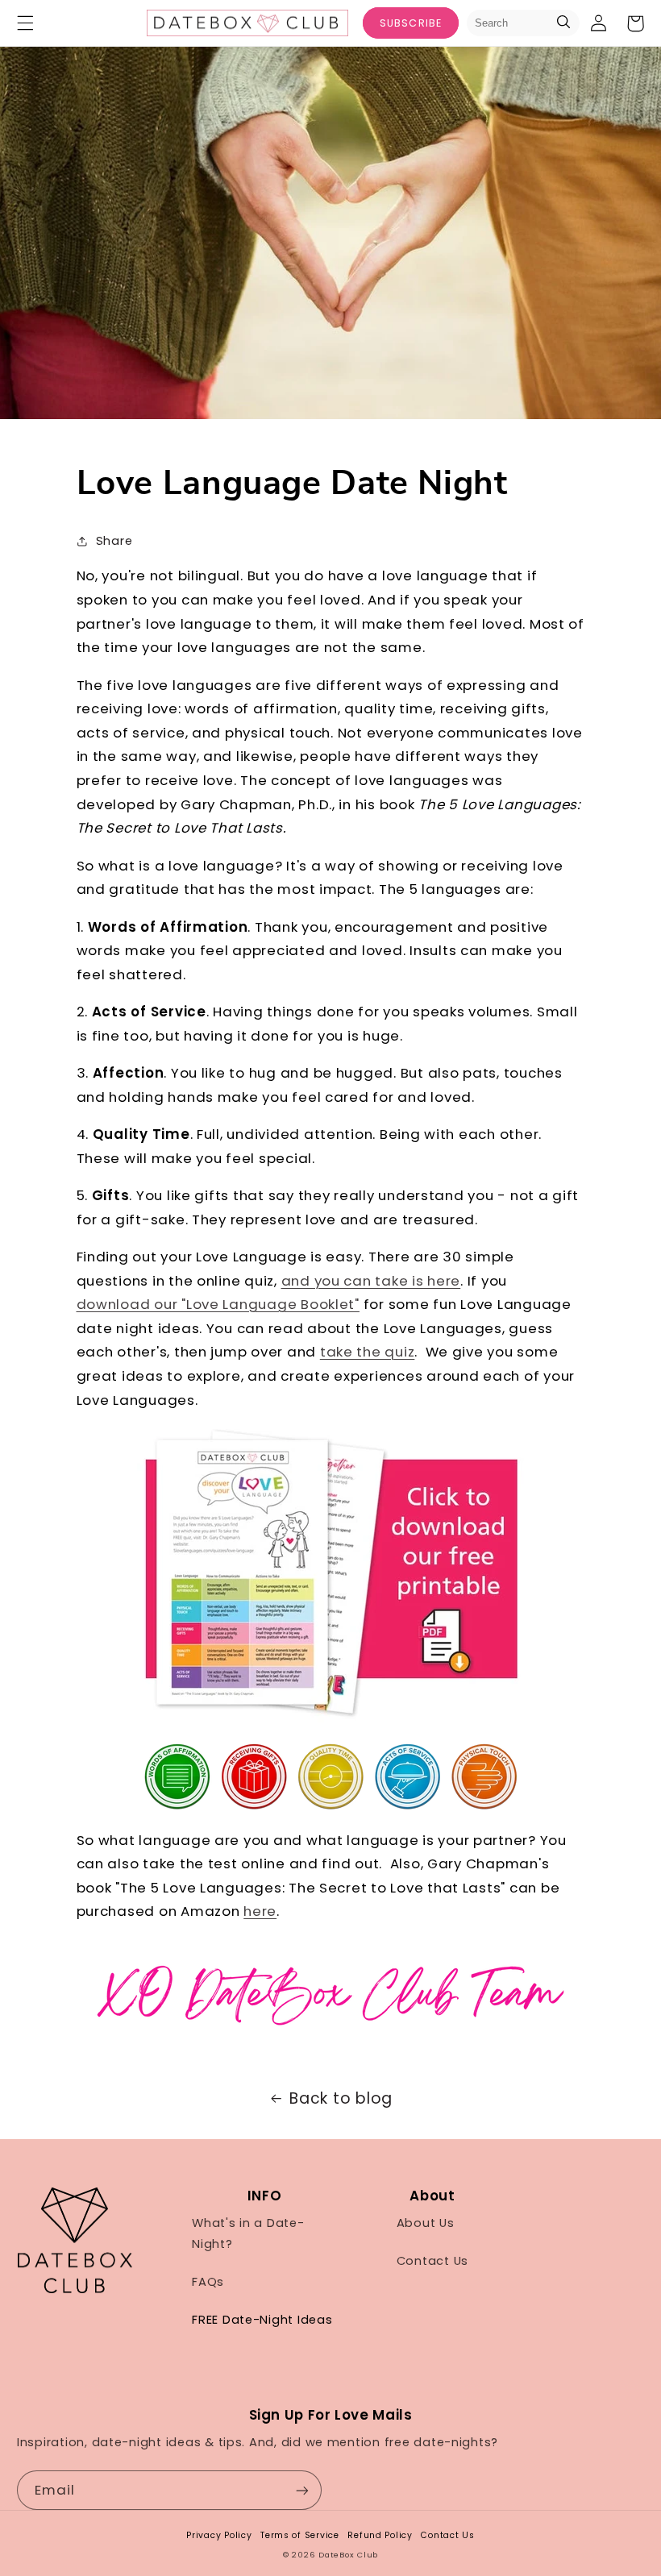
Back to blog (341, 2098)
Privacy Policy (219, 2535)
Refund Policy (380, 2535)
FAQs (208, 2282)
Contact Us (432, 2261)
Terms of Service (300, 2535)
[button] (25, 23)
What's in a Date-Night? (248, 2233)
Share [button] (114, 541)
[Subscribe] (302, 2490)
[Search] (563, 23)
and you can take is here (371, 1281)
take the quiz (368, 1352)
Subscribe (410, 23)
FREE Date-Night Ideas (262, 2320)
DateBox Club (348, 2555)
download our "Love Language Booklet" (218, 1304)
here (260, 1911)
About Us (426, 2223)
